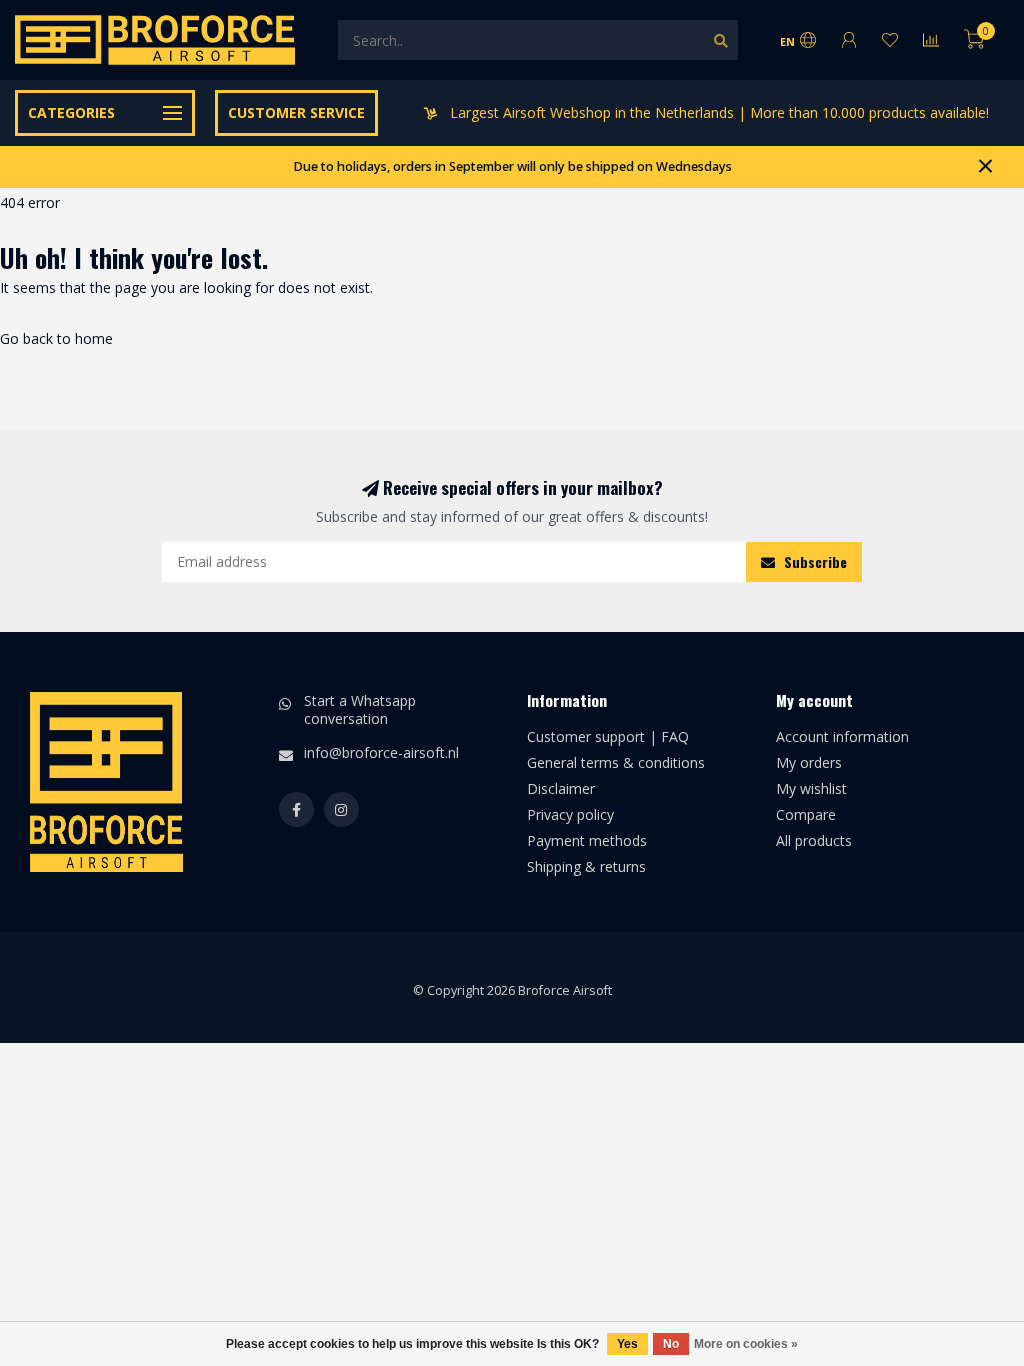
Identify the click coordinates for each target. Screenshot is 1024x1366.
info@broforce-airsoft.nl (381, 752)
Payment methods (587, 840)
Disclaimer (561, 788)
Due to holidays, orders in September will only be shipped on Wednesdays (512, 166)
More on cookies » (746, 1344)
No (671, 1344)
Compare (806, 814)
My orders (809, 762)
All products (814, 840)
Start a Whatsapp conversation (360, 709)
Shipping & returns (586, 866)
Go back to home (56, 338)
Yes (627, 1344)
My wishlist (811, 788)
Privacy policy (570, 814)
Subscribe (813, 561)
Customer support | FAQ (608, 736)
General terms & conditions (616, 762)
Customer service (296, 112)
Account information (842, 736)
